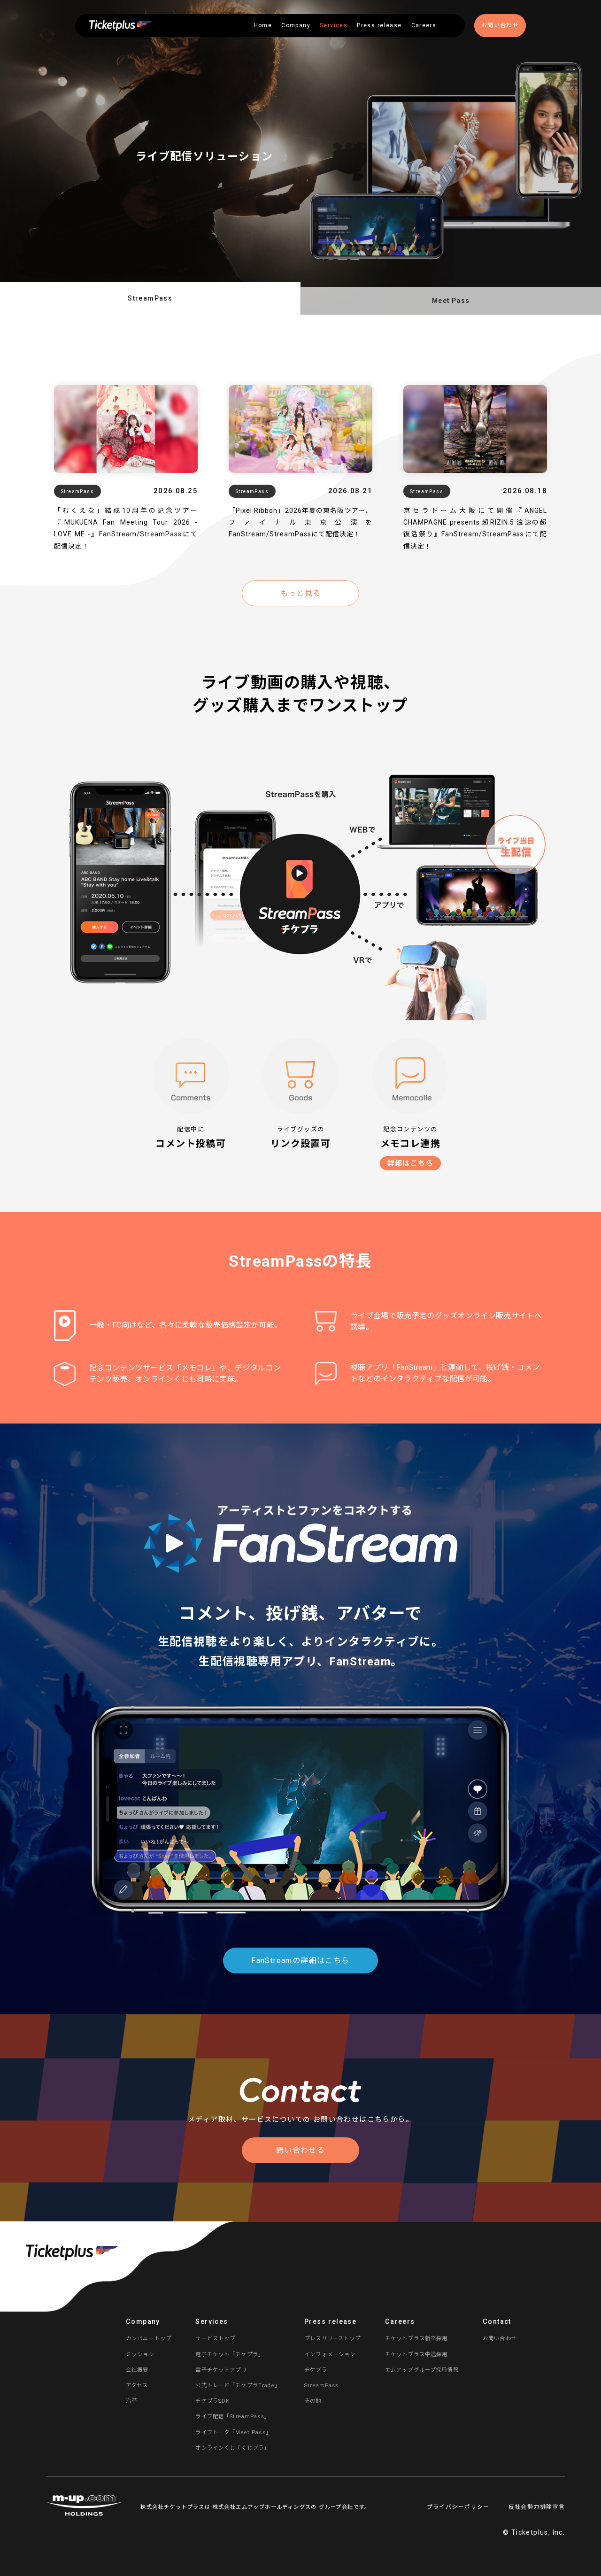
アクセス (137, 2385)
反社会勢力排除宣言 (537, 2507)
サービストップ (215, 2338)
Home (263, 25)
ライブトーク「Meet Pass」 (233, 2432)
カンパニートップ (149, 2338)
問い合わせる (300, 2150)
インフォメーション (330, 2354)
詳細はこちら (410, 1163)
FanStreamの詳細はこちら (300, 1961)
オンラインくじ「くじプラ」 (232, 2448)
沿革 (131, 2401)
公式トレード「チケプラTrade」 (238, 2385)
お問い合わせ (500, 25)
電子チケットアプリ (221, 2370)
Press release (379, 25)
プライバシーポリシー (458, 2507)
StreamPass (322, 2385)
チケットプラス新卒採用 (416, 2338)
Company (296, 25)
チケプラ (316, 2370)
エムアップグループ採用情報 (422, 2370)
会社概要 (137, 2370)
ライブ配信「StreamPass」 (233, 2416)
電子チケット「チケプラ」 (230, 2354)
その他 (313, 2401)
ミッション (140, 2354)
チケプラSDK (212, 2401)
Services (334, 25)
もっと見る (301, 593)
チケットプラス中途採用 (416, 2354)
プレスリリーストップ (333, 2338)
